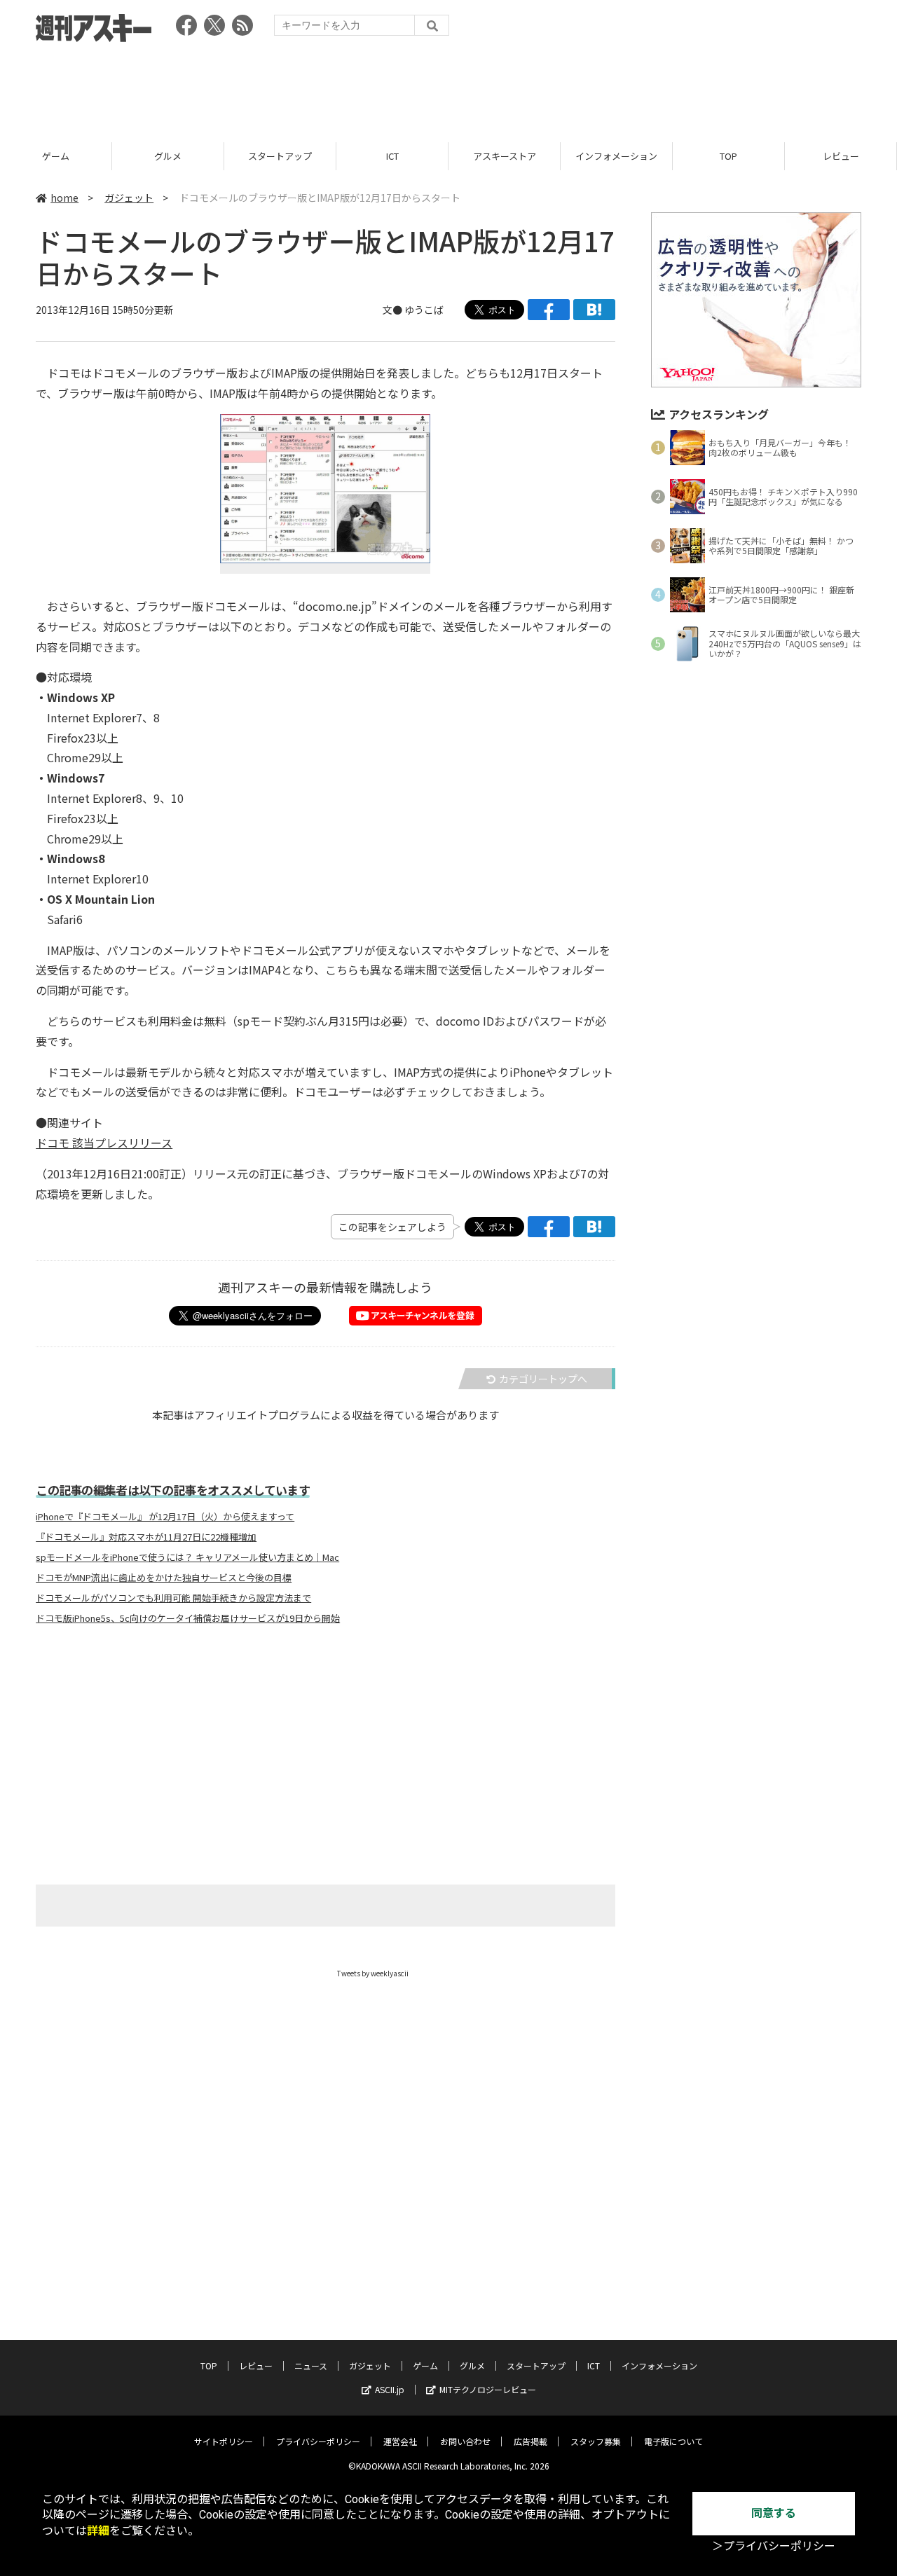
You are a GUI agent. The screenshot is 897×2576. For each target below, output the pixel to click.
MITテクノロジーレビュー (488, 2389)
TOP (728, 156)
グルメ (168, 156)
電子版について (673, 2441)
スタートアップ (280, 156)
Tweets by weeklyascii (373, 1973)
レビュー (841, 156)
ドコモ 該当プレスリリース (104, 1143)
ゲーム (56, 156)
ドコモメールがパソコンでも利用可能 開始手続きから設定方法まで (173, 1598)
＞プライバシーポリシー (774, 2546)
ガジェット (129, 198)
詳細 (98, 2531)
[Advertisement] (448, 88)
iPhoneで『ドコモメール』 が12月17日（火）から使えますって (165, 1517)
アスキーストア (505, 156)
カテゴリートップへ (543, 1379)
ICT (392, 156)
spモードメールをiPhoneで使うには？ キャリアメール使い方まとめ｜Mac (187, 1557)
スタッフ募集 (596, 2441)
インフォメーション (616, 156)
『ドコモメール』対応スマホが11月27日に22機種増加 (146, 1537)
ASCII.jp (390, 2389)
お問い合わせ (465, 2441)
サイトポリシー (224, 2441)
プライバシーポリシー (318, 2441)
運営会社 (400, 2441)
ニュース (311, 2365)
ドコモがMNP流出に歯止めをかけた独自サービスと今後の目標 (164, 1578)
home (64, 198)
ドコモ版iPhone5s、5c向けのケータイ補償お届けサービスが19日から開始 (188, 1618)
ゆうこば (424, 310)
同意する (774, 2513)
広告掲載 (530, 2441)
